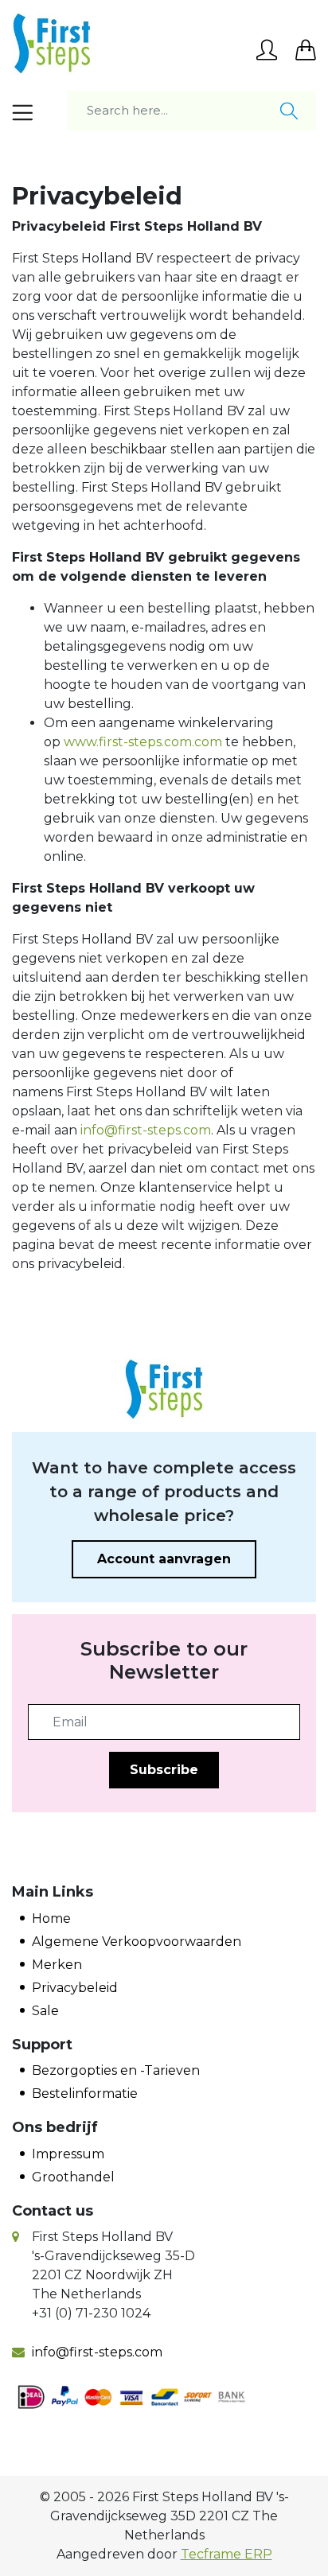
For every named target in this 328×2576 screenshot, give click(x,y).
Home (51, 1918)
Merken (57, 1965)
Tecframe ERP (226, 2554)
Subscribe (164, 1770)
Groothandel (73, 2177)
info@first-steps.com (146, 1130)
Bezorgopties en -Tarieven (116, 2070)
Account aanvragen (164, 1559)
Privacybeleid (75, 1988)
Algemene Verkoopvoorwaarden (137, 1942)
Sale (45, 2011)
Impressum (68, 2154)
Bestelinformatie (85, 2093)
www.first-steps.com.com (143, 742)
